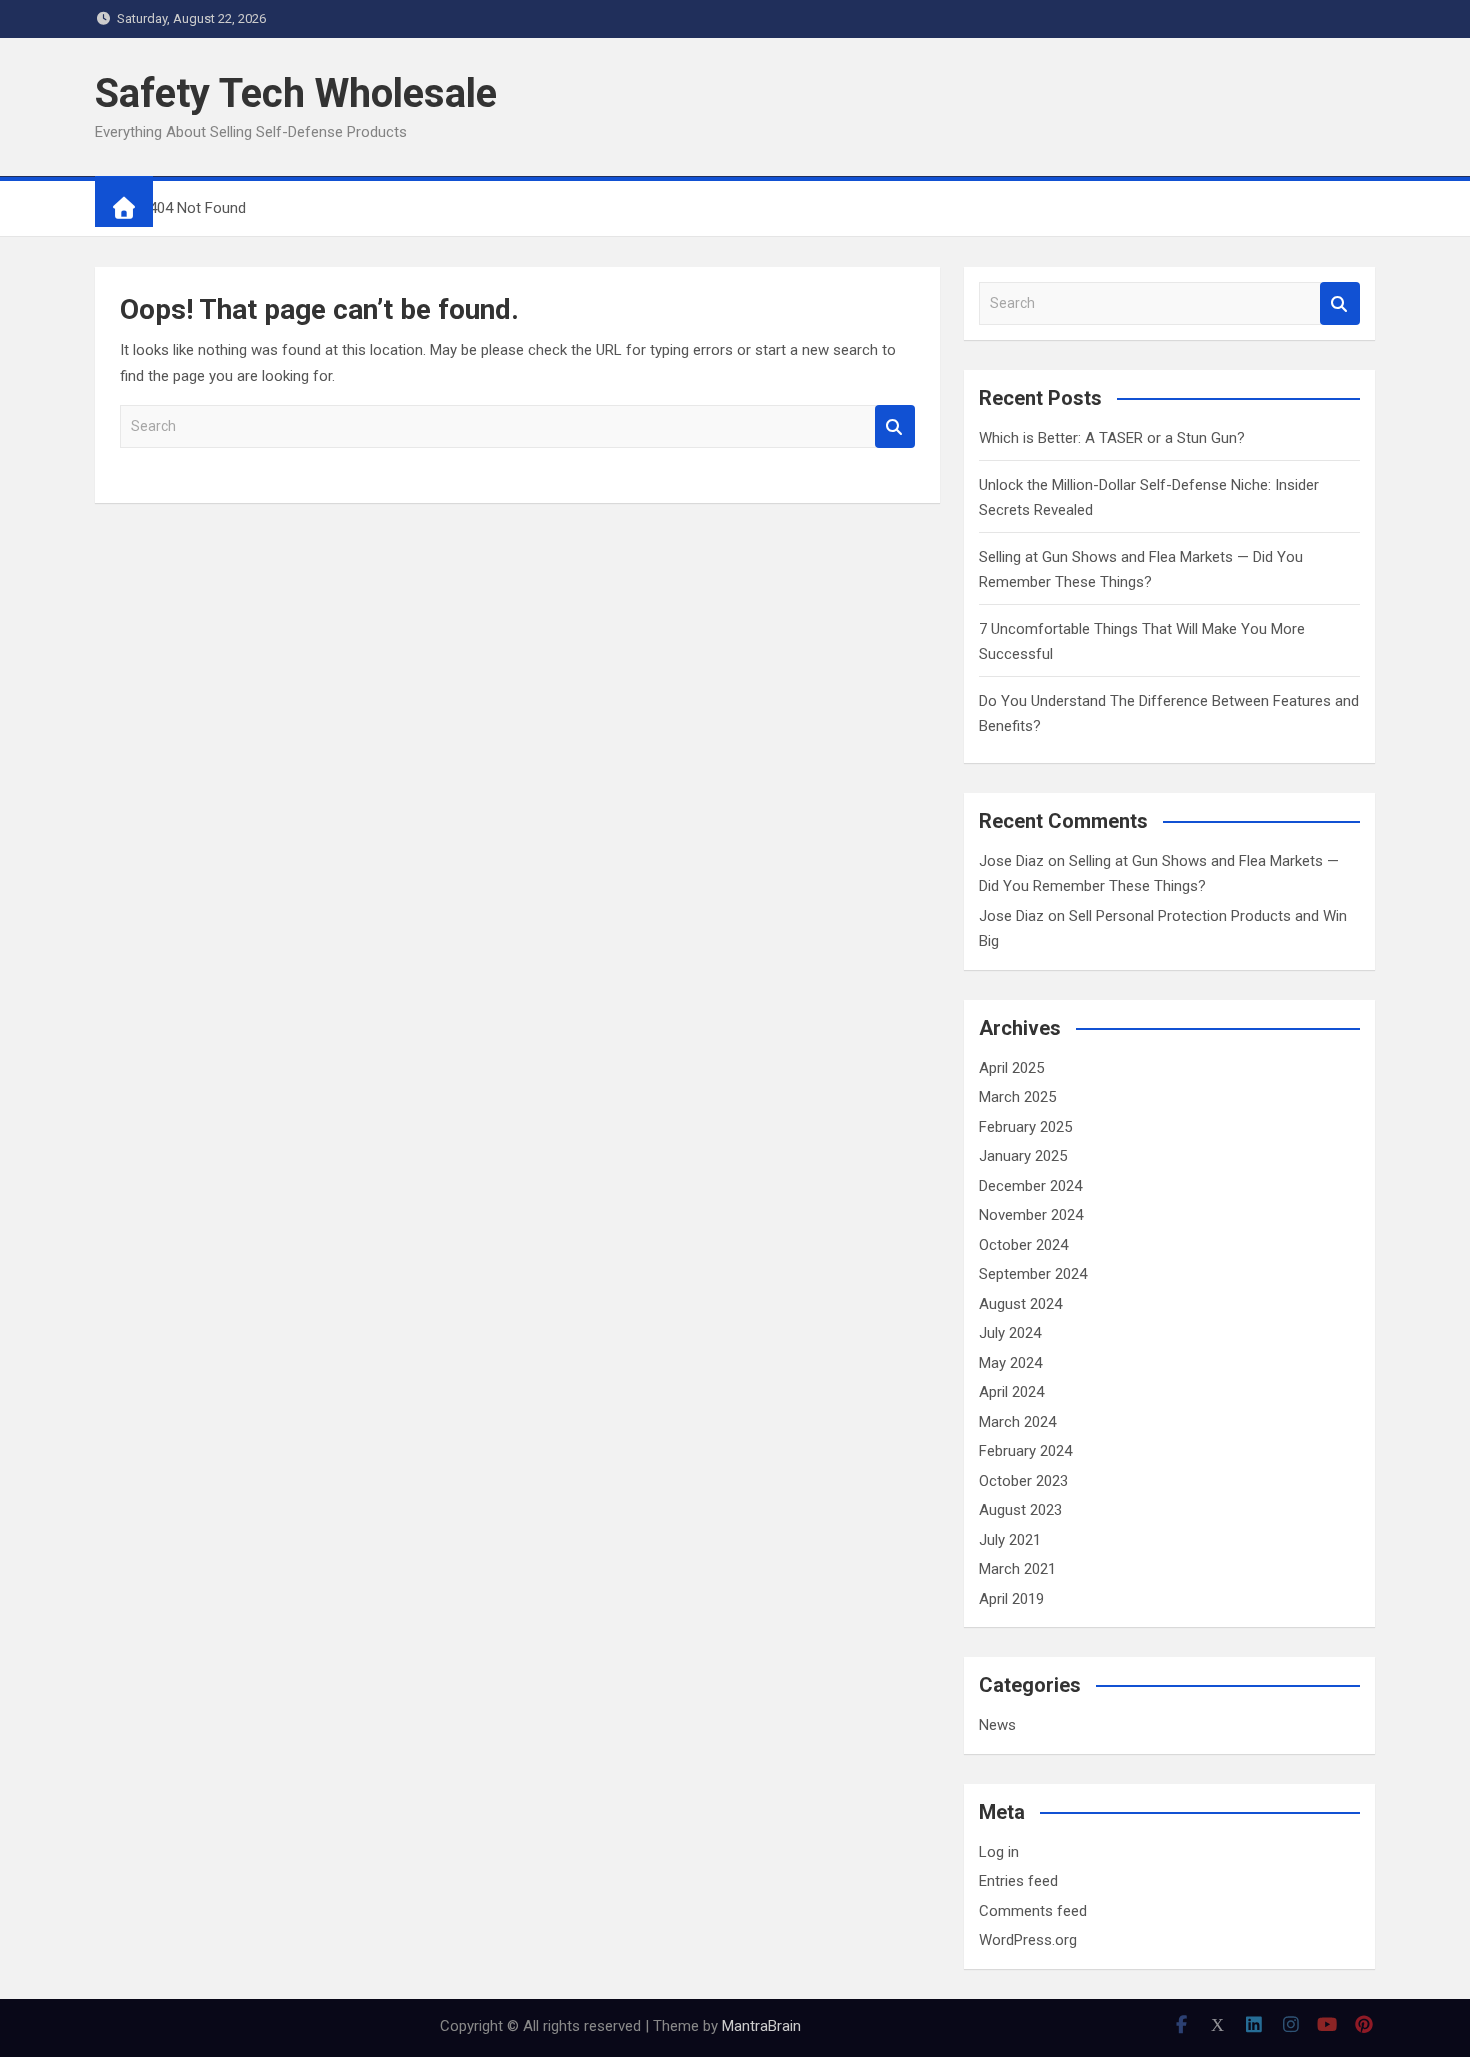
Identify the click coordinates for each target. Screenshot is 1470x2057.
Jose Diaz (1011, 861)
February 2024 (1025, 1451)
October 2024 (1023, 1245)
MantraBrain (761, 2026)
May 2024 (1010, 1363)
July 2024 (1010, 1333)
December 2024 (1030, 1186)
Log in (999, 1852)
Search (895, 426)
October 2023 (1023, 1481)
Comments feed (1033, 1911)
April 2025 (1011, 1068)
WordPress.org (1028, 1940)
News (997, 1725)
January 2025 (1023, 1156)
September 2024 (1033, 1274)
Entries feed (1018, 1881)
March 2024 (1017, 1422)
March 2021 (1017, 1569)
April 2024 (1011, 1392)
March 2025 (1017, 1097)
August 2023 (1020, 1510)
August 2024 (1020, 1304)
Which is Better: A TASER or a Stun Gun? (1112, 438)
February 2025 (1025, 1127)
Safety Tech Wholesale (296, 93)
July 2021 (1010, 1540)
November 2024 (1031, 1215)
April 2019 (1011, 1599)
